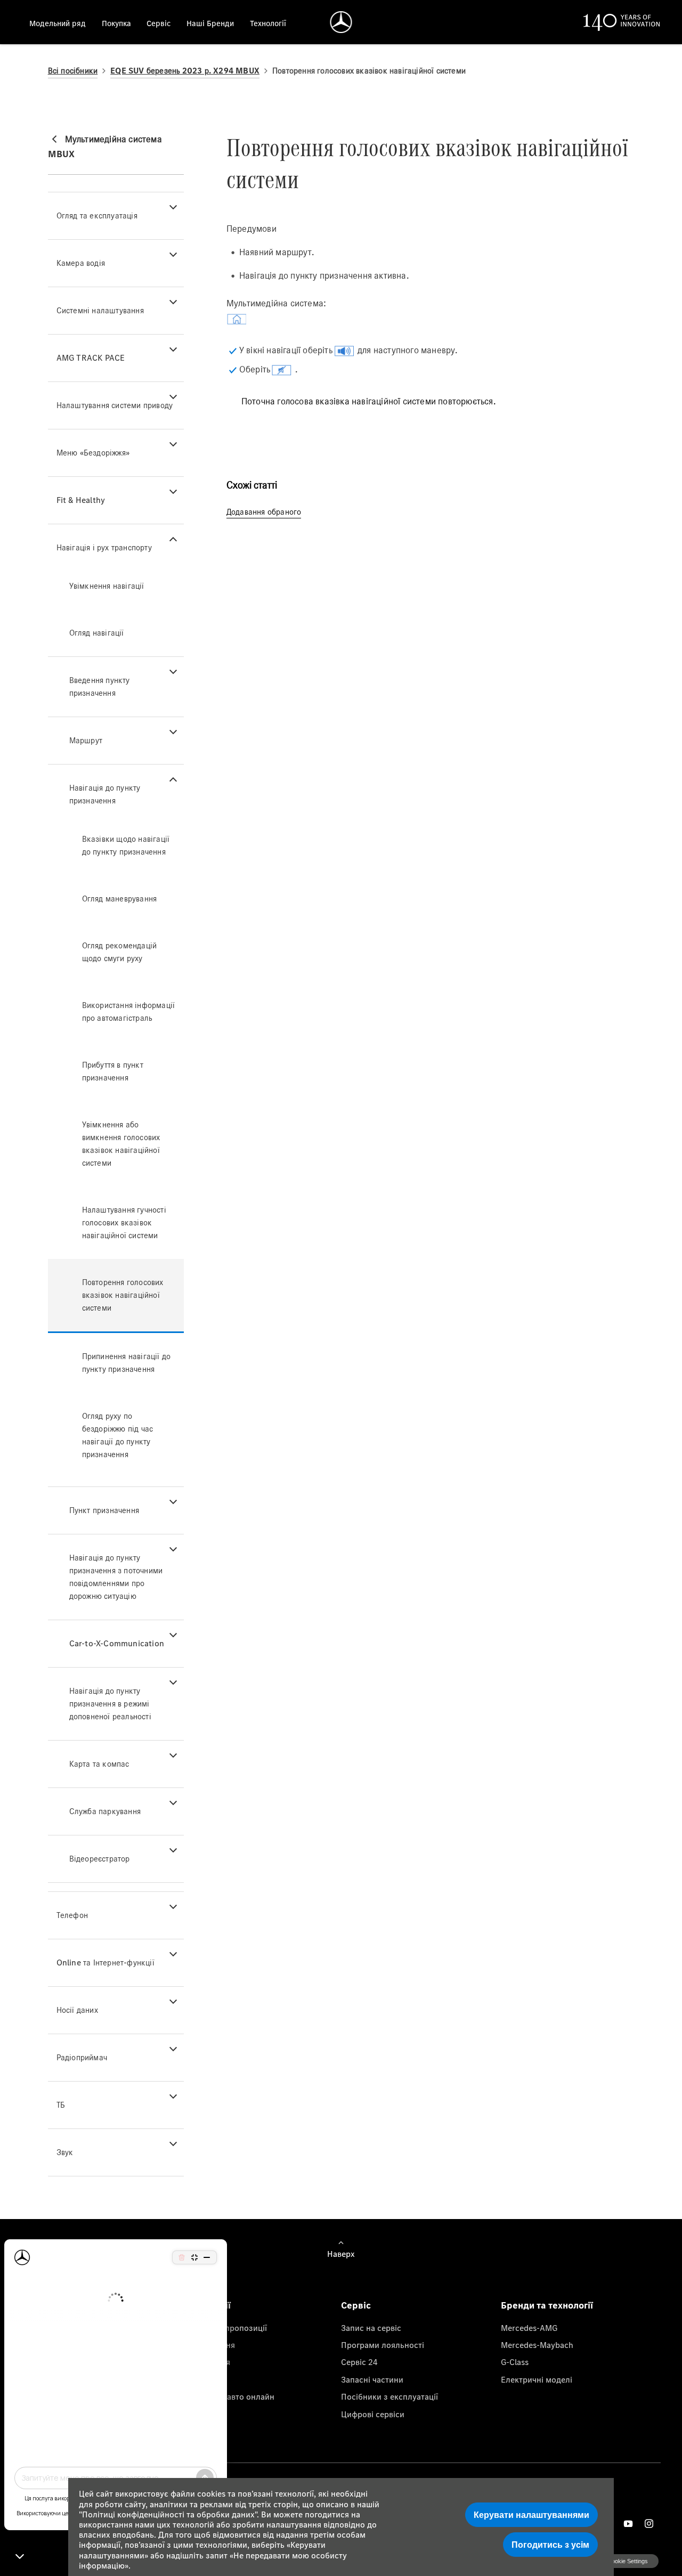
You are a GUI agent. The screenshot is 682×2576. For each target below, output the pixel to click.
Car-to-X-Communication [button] (117, 1643)
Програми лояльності (383, 2345)
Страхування (206, 2362)
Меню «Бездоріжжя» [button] (93, 453)
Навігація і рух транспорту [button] (104, 547)
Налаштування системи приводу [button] (115, 405)
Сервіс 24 (359, 2362)
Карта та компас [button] (99, 1764)
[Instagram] (649, 2524)
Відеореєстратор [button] (100, 1859)
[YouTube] (628, 2524)
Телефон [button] (72, 1915)
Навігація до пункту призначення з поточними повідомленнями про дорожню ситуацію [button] (116, 1577)
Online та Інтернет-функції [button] (105, 1963)
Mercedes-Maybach (537, 2345)
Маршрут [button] (86, 740)
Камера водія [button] (81, 263)
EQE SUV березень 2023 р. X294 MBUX (185, 71)
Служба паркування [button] (105, 1811)
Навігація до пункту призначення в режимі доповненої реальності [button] (110, 1704)
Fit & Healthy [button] (81, 500)
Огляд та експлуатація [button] (97, 216)
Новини (196, 2379)
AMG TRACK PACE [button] (91, 358)
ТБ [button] (61, 2105)
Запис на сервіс (371, 2328)
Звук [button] (65, 2152)
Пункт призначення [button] (104, 1510)
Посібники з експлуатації (389, 2396)
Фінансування (208, 2345)
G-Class (515, 2362)
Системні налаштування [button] (100, 310)
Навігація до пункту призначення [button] (105, 794)
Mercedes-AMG (529, 2328)
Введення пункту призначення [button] (100, 686)
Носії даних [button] (77, 2010)
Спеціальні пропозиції (224, 2328)
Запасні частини (372, 2379)
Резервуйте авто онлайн (228, 2396)
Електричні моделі (537, 2379)
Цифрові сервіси (373, 2414)
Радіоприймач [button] (82, 2057)
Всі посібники (73, 71)
